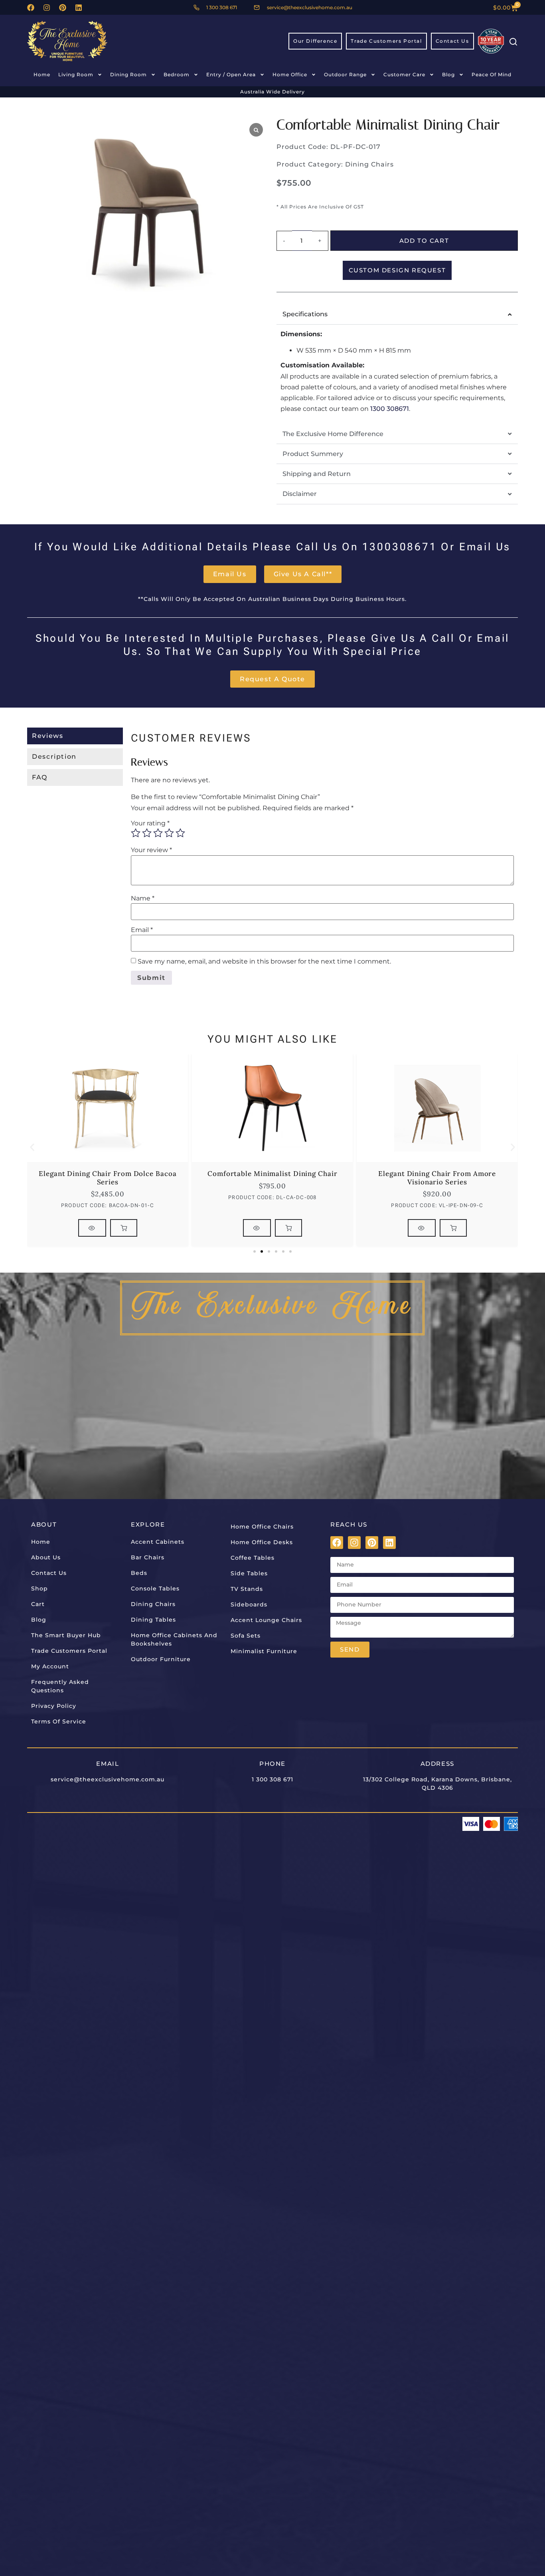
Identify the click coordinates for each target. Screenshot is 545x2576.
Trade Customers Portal (69, 1651)
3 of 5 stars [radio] (158, 833)
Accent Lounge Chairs (266, 1620)
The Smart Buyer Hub (66, 1635)
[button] (32, 1147)
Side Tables (249, 1573)
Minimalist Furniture (264, 1651)
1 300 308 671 (272, 1779)
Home (42, 74)
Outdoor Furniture (161, 1659)
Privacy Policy (54, 1706)
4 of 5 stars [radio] (169, 833)
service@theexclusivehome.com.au (108, 1779)
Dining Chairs (369, 164)
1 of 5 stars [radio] (136, 833)
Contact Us (49, 1573)
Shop (39, 1588)
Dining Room (128, 74)
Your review (151, 850)
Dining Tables (153, 1620)
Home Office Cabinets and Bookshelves (174, 1639)
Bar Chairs (148, 1557)
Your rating (150, 823)
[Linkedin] (79, 8)
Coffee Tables (253, 1558)
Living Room (76, 74)
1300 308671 (390, 409)
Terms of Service (59, 1721)
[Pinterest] (63, 8)
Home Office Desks (262, 1542)
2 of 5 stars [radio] (147, 833)
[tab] (75, 736)
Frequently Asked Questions (60, 1686)
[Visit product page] (92, 1228)
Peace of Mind (492, 74)
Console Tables (155, 1588)
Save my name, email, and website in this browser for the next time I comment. (264, 962)
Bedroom (177, 74)
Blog (448, 74)
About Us (46, 1557)
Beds (139, 1573)
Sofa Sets (246, 1636)
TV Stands (247, 1589)
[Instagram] (47, 8)
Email (142, 930)
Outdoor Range (345, 74)
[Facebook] (31, 8)
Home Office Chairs (262, 1527)
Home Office (290, 74)
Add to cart (424, 241)
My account (50, 1666)
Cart (38, 1604)
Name (143, 898)
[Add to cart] (124, 1228)
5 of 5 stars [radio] (180, 833)
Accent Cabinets (158, 1542)
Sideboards (249, 1604)
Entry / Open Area (231, 74)
